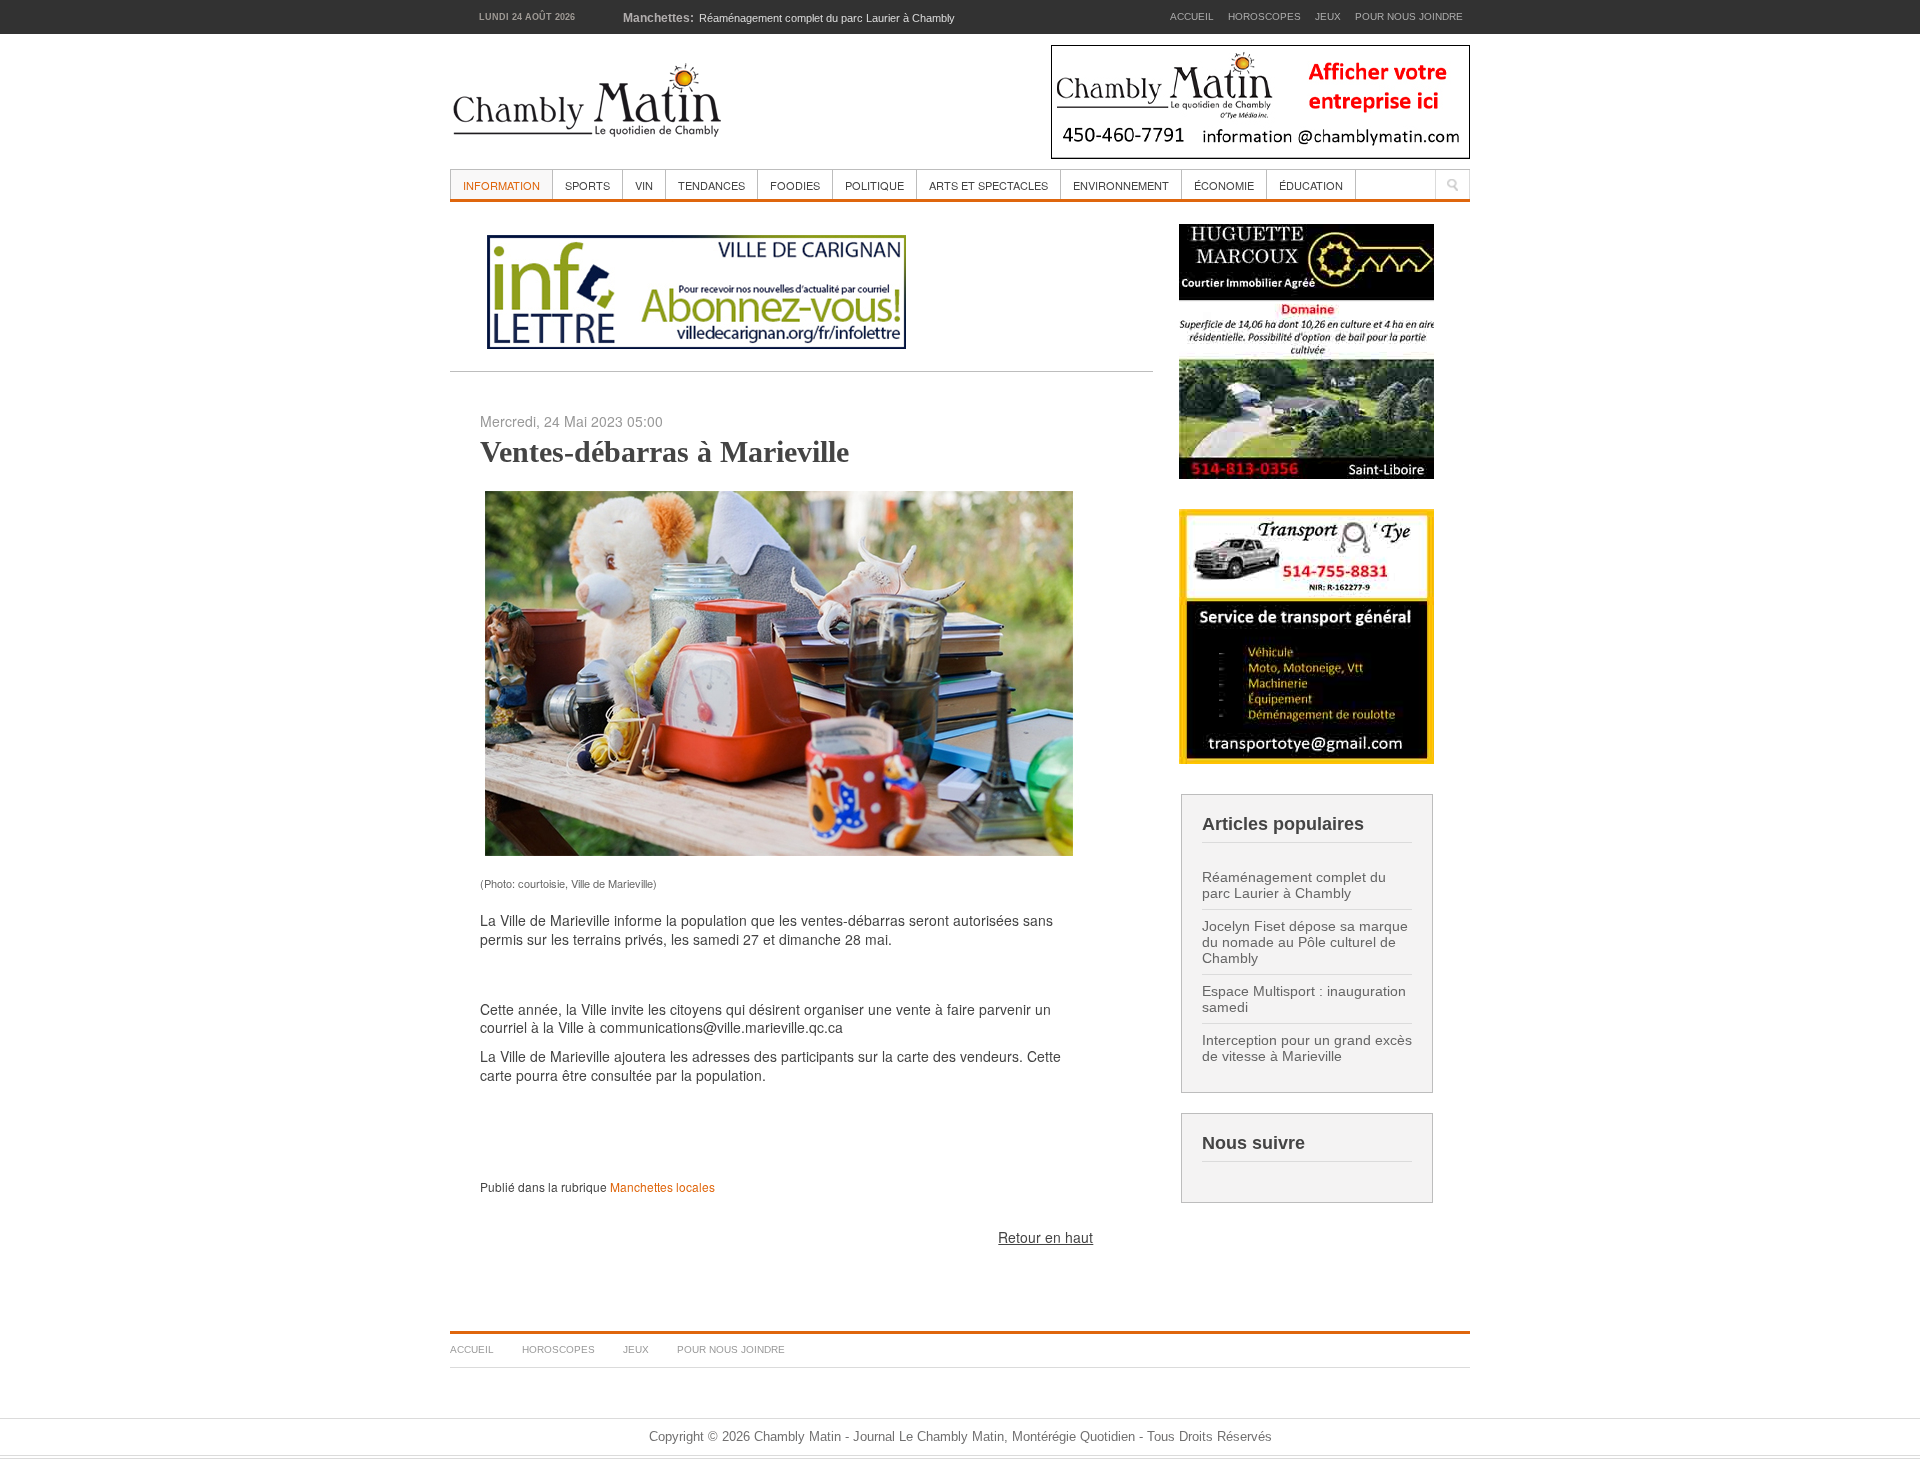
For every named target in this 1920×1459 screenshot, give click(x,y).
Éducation (1311, 185)
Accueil (1192, 16)
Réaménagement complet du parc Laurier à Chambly (1294, 885)
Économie (1224, 185)
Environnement (1121, 185)
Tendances (711, 185)
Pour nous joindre (1409, 16)
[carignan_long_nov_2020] (696, 289)
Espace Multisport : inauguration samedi (1304, 999)
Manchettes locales (662, 1186)
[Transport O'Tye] (1306, 634)
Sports (587, 185)
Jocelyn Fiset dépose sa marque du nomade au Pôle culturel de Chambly (1305, 942)
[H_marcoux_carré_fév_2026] (1306, 349)
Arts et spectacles (988, 185)
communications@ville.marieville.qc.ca (721, 1027)
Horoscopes (1264, 16)
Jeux (1328, 16)
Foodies (795, 185)
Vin (644, 185)
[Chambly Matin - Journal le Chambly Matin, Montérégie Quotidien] (587, 101)
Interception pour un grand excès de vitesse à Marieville (1307, 1048)
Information (501, 185)
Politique (874, 185)
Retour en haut (1045, 1237)
